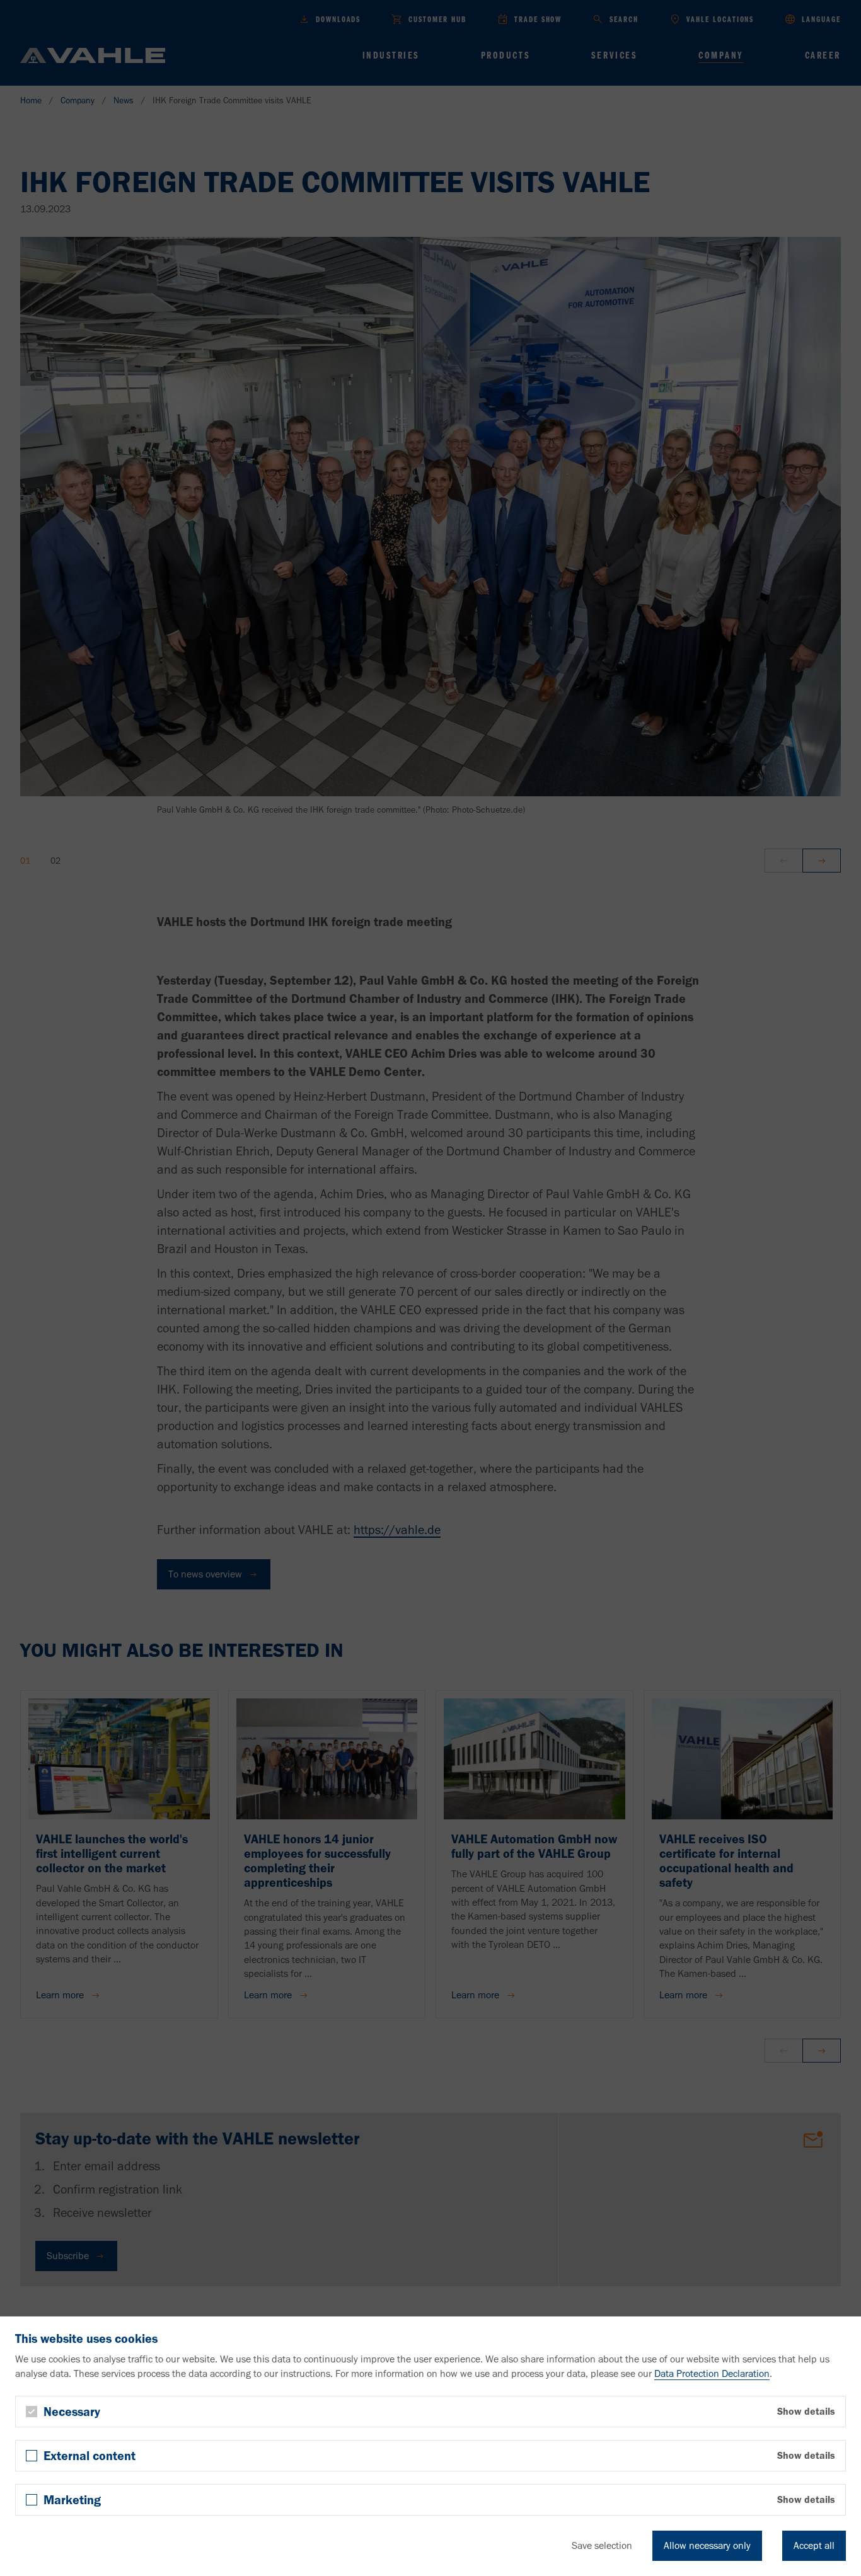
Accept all (814, 2545)
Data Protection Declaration (712, 2373)
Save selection (602, 2545)
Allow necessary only (707, 2545)
